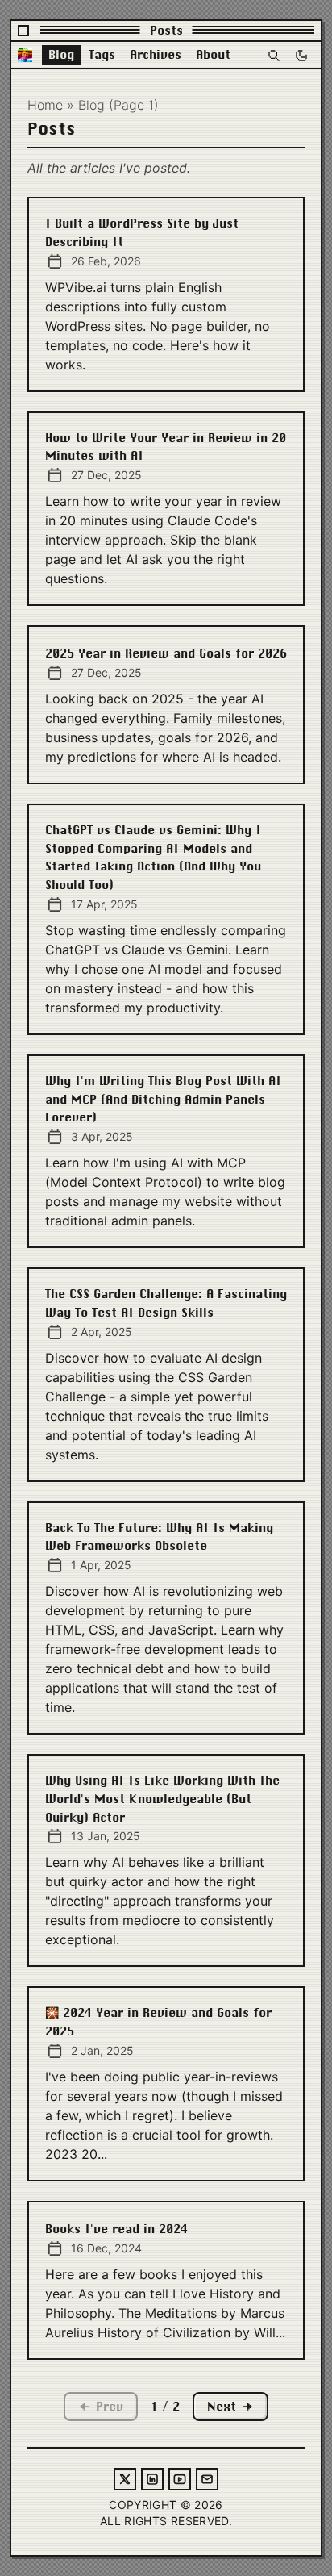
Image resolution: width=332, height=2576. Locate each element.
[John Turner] (25, 55)
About (213, 55)
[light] (301, 55)
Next (222, 2407)
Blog (61, 55)
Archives (156, 55)
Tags (102, 55)
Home (45, 105)
